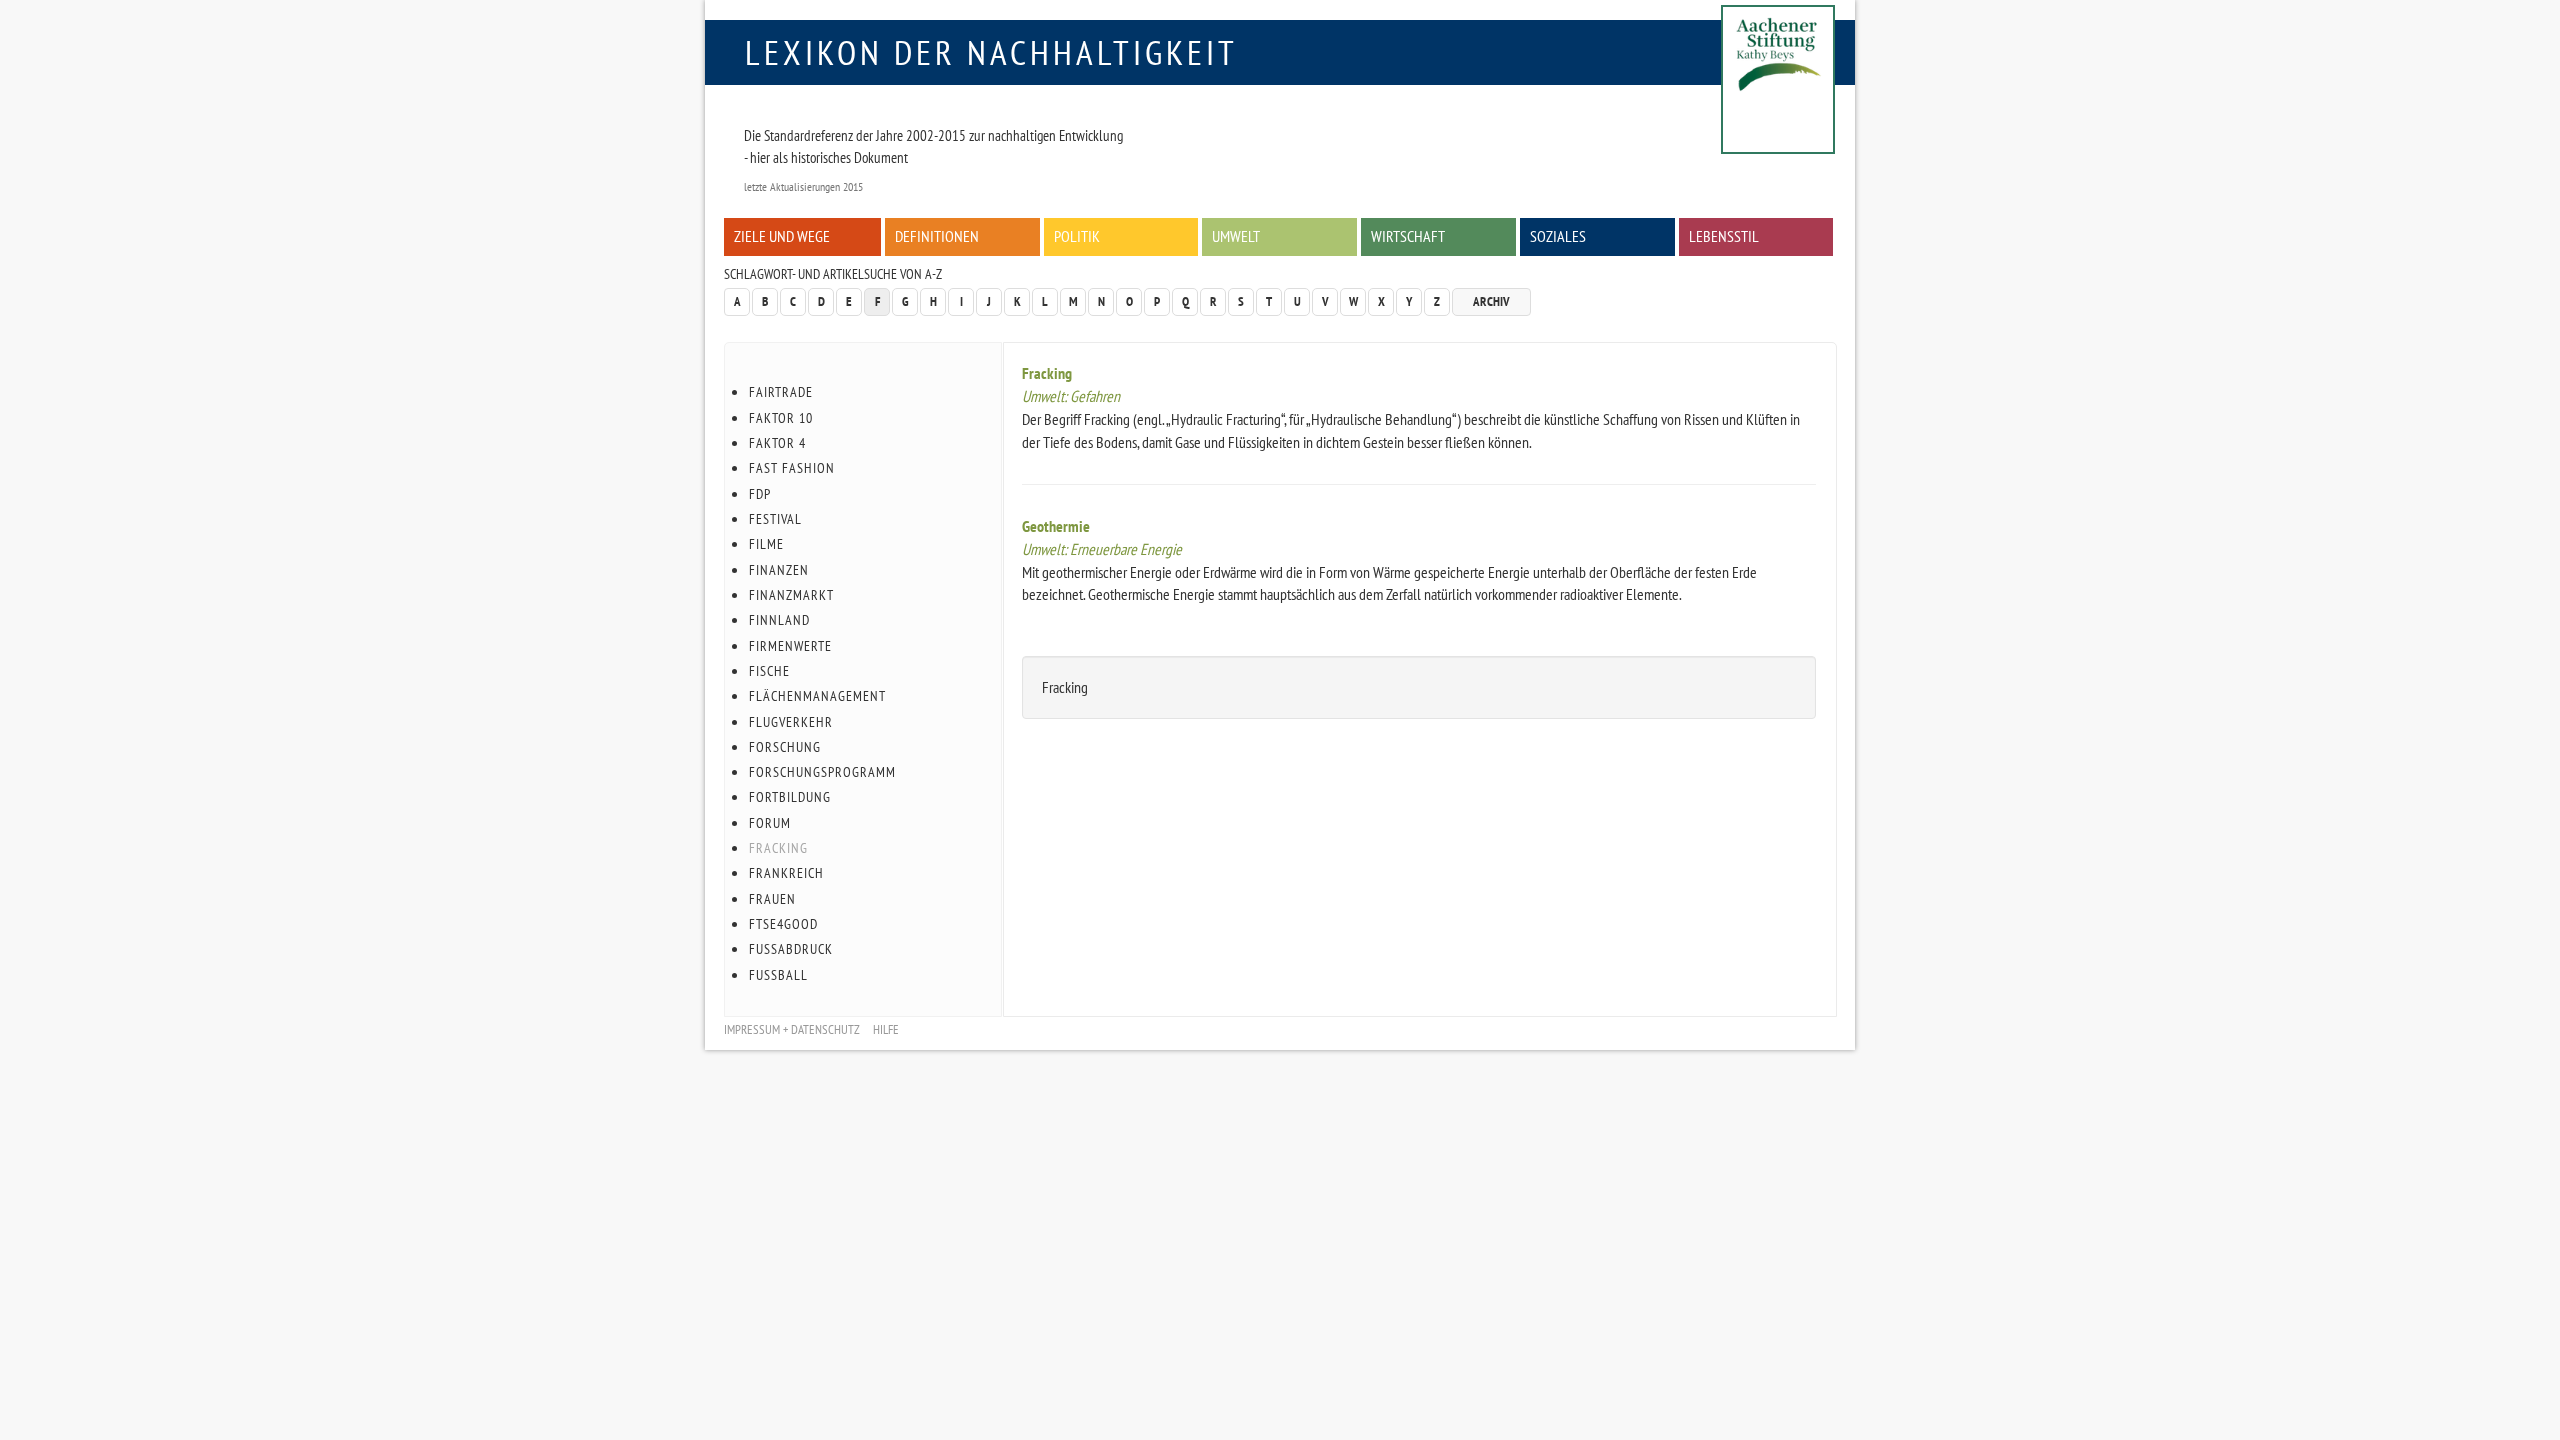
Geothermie (1056, 526)
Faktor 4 (777, 443)
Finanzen (779, 570)
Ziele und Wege (782, 236)
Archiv (1491, 301)
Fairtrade (781, 392)
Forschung (785, 747)
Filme (766, 544)
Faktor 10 (781, 418)
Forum (770, 823)
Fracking (1047, 373)
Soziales (1558, 236)
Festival (775, 519)
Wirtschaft (1408, 236)
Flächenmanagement (817, 696)
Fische (769, 671)
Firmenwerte (790, 646)
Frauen (772, 899)
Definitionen (937, 236)
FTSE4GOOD (783, 924)
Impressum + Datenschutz (792, 1029)
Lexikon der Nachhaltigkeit (991, 52)
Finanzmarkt (791, 595)
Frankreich (786, 873)
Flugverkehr (791, 722)
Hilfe (886, 1029)
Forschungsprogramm (822, 772)
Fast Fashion (792, 468)
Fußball (778, 975)
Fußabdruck (791, 949)
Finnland (779, 620)
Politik (1077, 236)
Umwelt (1236, 236)
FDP (760, 494)
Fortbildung (790, 797)
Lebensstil (1724, 236)
